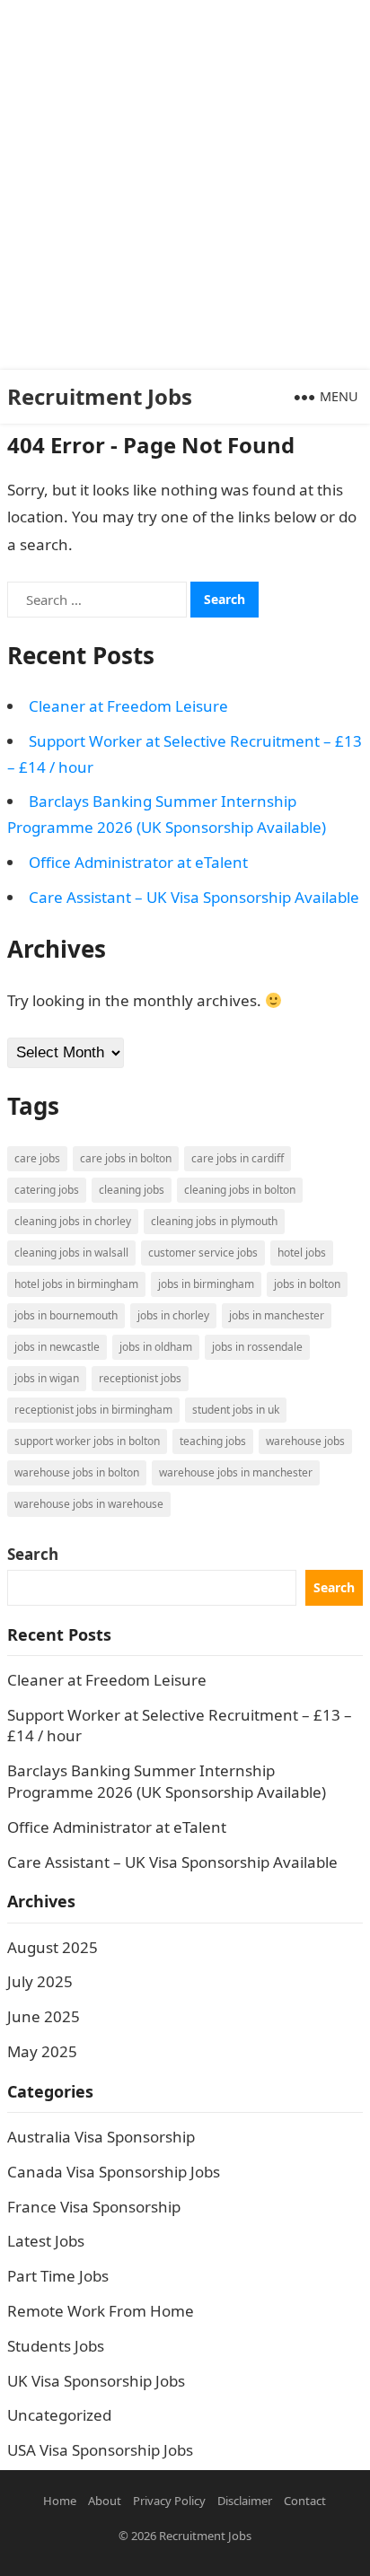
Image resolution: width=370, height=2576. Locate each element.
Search (33, 1554)
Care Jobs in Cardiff (238, 1158)
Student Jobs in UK (236, 1410)
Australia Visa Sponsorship (101, 2137)
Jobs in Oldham (156, 1347)
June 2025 (44, 2016)
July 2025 (40, 1981)
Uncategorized (59, 2415)
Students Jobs (56, 2346)
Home (60, 2501)
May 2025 (42, 2051)
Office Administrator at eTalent (138, 862)
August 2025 (53, 1947)
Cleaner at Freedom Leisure (128, 706)
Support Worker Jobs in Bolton (87, 1441)
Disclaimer (245, 2501)
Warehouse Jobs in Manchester (236, 1472)
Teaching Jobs (213, 1441)
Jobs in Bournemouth (66, 1315)
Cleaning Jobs (132, 1190)
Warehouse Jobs (305, 1441)
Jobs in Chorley (173, 1315)
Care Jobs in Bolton (126, 1158)
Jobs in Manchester (277, 1315)
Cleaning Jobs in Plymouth (214, 1221)
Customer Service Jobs (203, 1253)
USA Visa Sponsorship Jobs (100, 2450)
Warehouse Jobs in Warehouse (89, 1504)
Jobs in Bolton (307, 1284)
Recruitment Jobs (100, 396)
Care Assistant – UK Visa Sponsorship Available (194, 897)
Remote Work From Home (101, 2311)
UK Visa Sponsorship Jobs (96, 2381)
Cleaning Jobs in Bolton (240, 1190)
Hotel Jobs (302, 1253)
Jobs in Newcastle (57, 1347)
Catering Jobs (47, 1190)
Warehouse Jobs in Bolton (77, 1472)
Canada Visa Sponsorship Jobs (114, 2172)
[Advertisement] (185, 185)
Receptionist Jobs (140, 1378)
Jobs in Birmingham (206, 1284)
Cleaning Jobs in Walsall (71, 1253)
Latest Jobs (46, 2241)
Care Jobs (37, 1158)
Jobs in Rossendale (257, 1347)
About (105, 2501)
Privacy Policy (169, 2501)
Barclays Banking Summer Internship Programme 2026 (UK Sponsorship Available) (167, 1781)
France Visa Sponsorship (94, 2207)
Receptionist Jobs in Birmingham (93, 1410)
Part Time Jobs (58, 2276)
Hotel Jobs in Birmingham (76, 1284)
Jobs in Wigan (47, 1378)
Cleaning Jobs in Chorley (73, 1221)
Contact (305, 2501)
